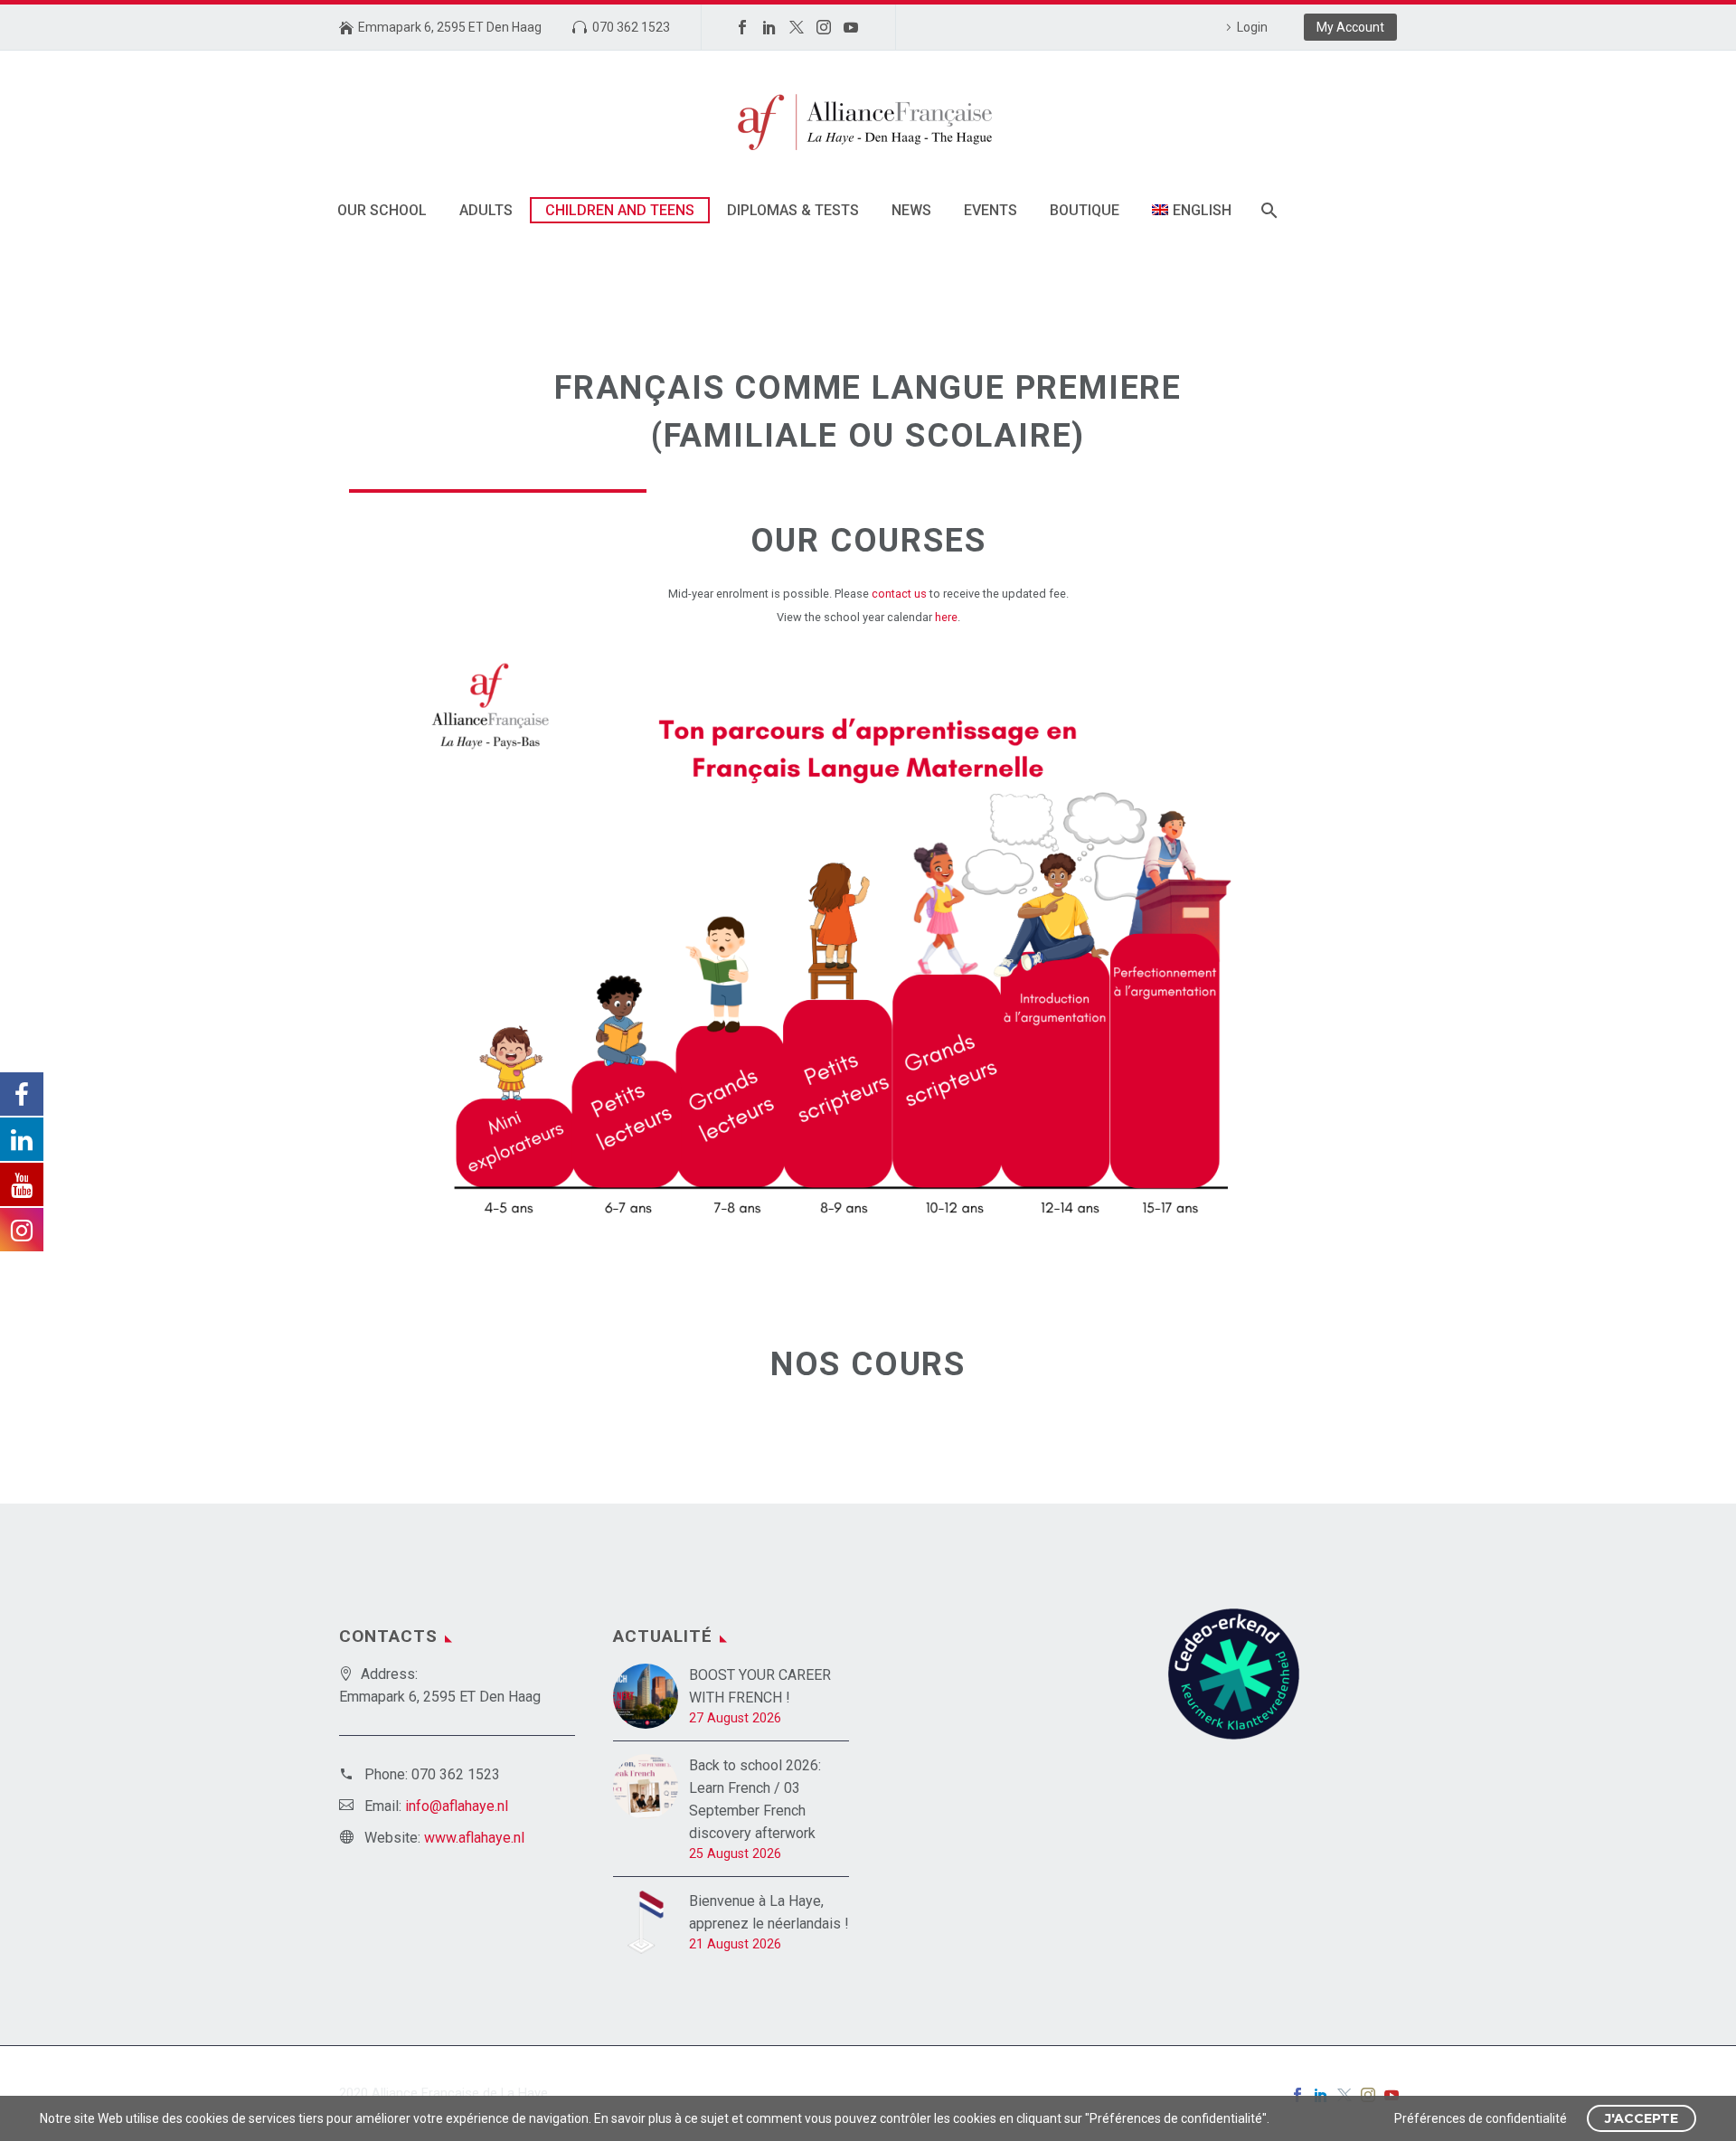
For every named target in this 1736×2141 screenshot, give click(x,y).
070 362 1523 (631, 27)
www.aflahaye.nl (474, 1838)
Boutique (1085, 210)
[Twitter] (797, 27)
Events (991, 210)
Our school (382, 210)
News (911, 210)
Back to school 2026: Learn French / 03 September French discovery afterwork (755, 1799)
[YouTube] (851, 27)
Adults (486, 210)
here (946, 617)
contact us (901, 594)
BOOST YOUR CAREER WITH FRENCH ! (760, 1686)
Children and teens (620, 210)
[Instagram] (824, 27)
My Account (1350, 27)
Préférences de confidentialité (1481, 2118)
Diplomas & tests (793, 210)
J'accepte (1642, 2118)
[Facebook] (742, 27)
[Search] (1268, 210)
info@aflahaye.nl (457, 1806)
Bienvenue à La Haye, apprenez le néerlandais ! (769, 1912)
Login (1252, 27)
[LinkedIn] (769, 27)
